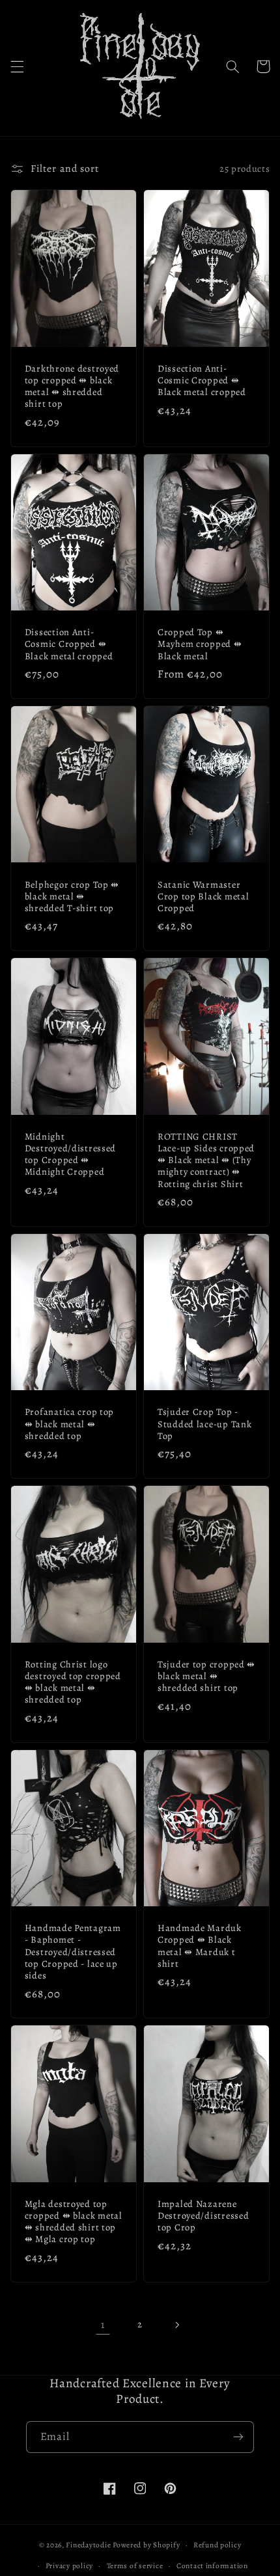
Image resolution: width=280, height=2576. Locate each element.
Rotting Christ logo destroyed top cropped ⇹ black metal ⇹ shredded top (73, 1682)
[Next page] (177, 2325)
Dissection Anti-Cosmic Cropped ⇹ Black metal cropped (202, 380)
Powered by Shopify (146, 2545)
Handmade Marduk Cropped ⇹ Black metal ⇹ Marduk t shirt (200, 1946)
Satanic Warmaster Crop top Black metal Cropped (203, 897)
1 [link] (103, 2324)
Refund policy (217, 2545)
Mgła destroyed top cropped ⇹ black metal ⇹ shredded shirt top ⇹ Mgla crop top (74, 2222)
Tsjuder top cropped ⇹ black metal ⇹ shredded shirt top (206, 1676)
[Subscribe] (238, 2437)
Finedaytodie (88, 2545)
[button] (17, 66)
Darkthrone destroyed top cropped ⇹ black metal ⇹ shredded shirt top (72, 386)
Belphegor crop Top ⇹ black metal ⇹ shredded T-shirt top (72, 897)
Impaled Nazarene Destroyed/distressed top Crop (203, 2216)
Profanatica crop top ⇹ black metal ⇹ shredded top (69, 1424)
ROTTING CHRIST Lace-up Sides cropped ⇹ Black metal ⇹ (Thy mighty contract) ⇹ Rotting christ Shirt (206, 1160)
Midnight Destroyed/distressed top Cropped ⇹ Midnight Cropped (70, 1154)
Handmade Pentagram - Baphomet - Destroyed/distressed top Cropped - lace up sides (73, 1952)
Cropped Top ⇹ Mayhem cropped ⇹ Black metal (200, 644)
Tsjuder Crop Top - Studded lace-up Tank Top (204, 1424)
